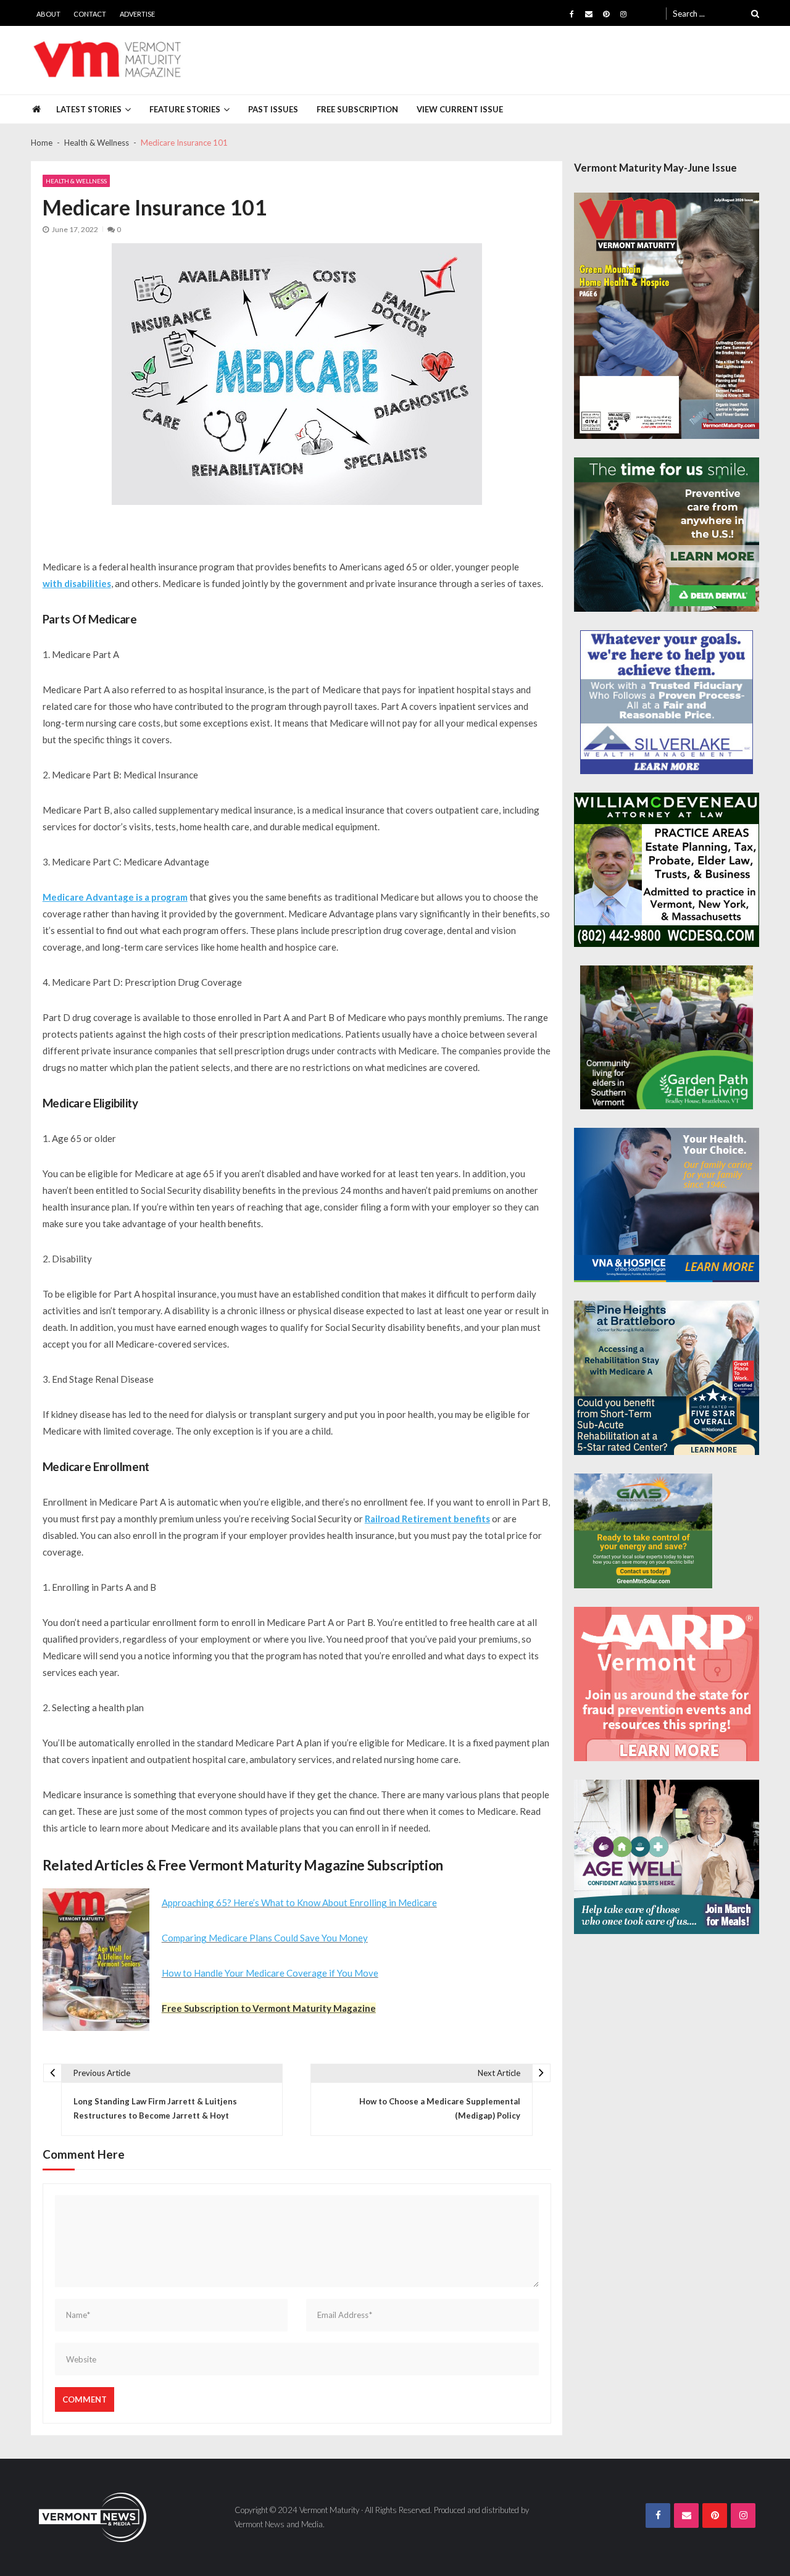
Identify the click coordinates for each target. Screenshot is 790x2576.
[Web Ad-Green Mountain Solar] (643, 1531)
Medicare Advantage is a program (115, 897)
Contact (90, 14)
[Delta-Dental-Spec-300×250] (667, 535)
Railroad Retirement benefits (427, 1519)
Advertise (137, 14)
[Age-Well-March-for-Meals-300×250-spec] (667, 1857)
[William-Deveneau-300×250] (667, 870)
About (48, 14)
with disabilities (77, 583)
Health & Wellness (76, 181)
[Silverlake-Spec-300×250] (667, 702)
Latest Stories (89, 109)
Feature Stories (185, 109)
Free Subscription (357, 109)
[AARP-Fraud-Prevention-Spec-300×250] (667, 1684)
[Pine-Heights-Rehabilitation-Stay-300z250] (667, 1378)
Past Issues (273, 109)
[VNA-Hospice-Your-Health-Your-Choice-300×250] (667, 1205)
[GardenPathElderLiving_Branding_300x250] (667, 1037)
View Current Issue (460, 109)
